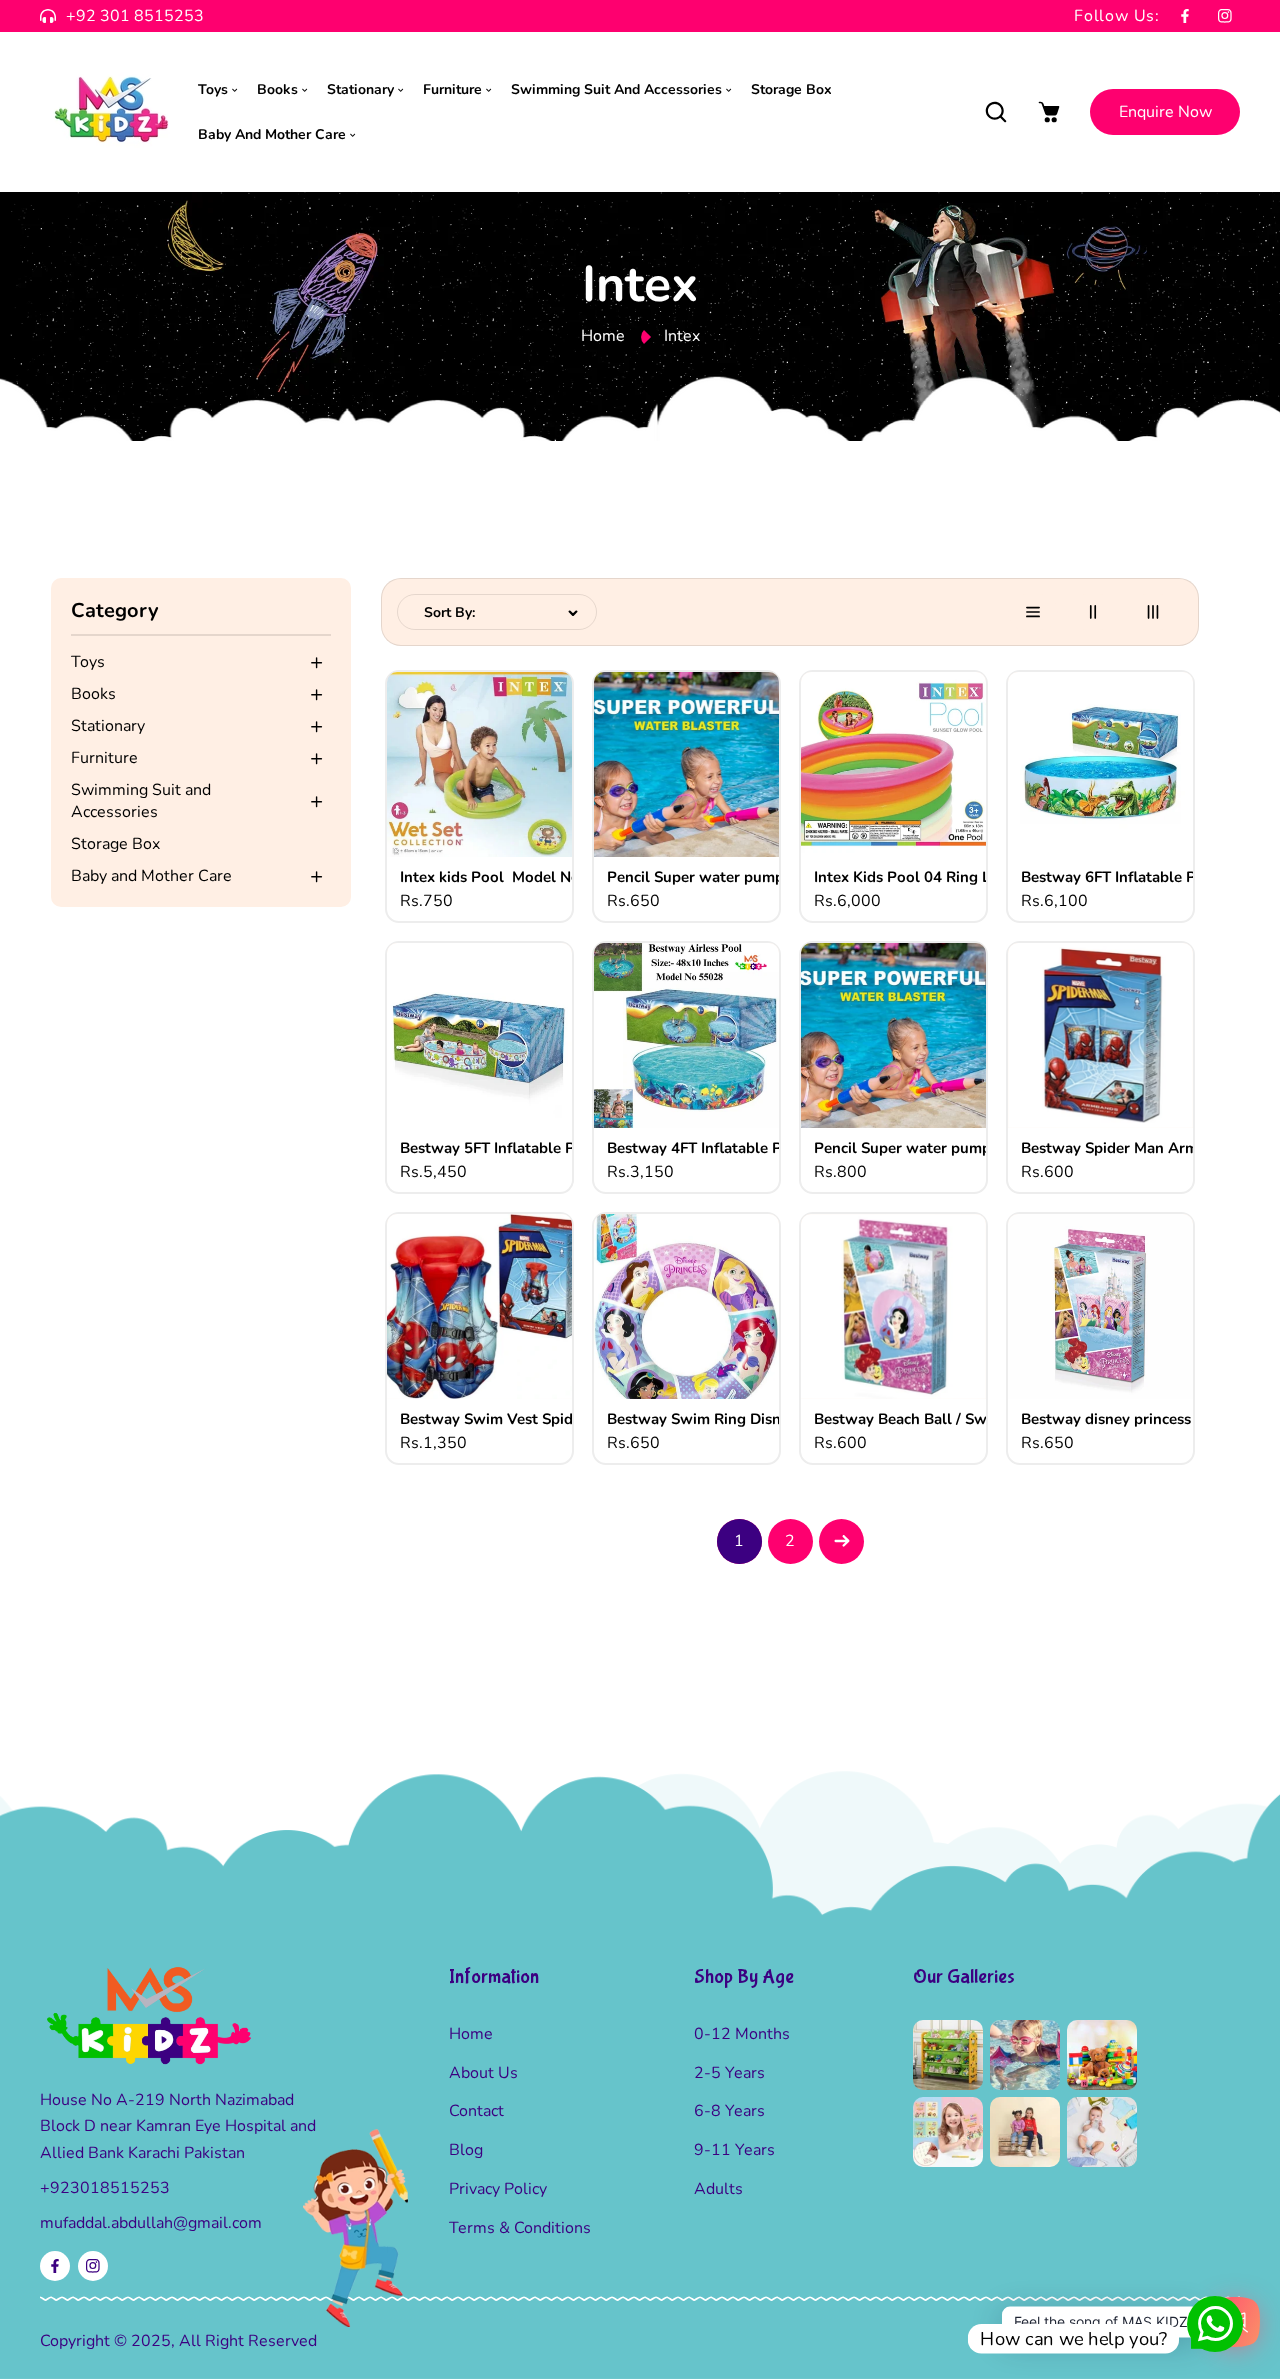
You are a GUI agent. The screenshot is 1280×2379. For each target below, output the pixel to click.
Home (603, 336)
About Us (483, 2073)
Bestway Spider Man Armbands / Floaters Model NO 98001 (1131, 1148)
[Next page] (841, 1541)
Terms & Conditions (520, 2228)
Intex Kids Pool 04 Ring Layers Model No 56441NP (924, 877)
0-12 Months (742, 2034)
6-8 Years (729, 2111)
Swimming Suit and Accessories (141, 801)
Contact (476, 2111)
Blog (466, 2150)
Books (93, 694)
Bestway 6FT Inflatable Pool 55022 (1131, 877)
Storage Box (115, 844)
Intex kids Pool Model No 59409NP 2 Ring (510, 877)
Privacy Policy (498, 2189)
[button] (995, 112)
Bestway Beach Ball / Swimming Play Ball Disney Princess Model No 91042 (924, 1419)
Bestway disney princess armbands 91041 (1131, 1419)
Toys (88, 662)
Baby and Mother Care (151, 876)
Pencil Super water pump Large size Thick (924, 1148)
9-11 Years (734, 2150)
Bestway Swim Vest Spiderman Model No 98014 (510, 1419)
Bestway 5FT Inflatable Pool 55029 (510, 1148)
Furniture (104, 758)
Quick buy (482, 768)
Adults (718, 2189)
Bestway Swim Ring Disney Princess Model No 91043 (717, 1419)
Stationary (108, 726)
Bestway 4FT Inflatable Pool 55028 (717, 1148)
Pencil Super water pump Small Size (717, 877)
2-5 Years (729, 2073)
